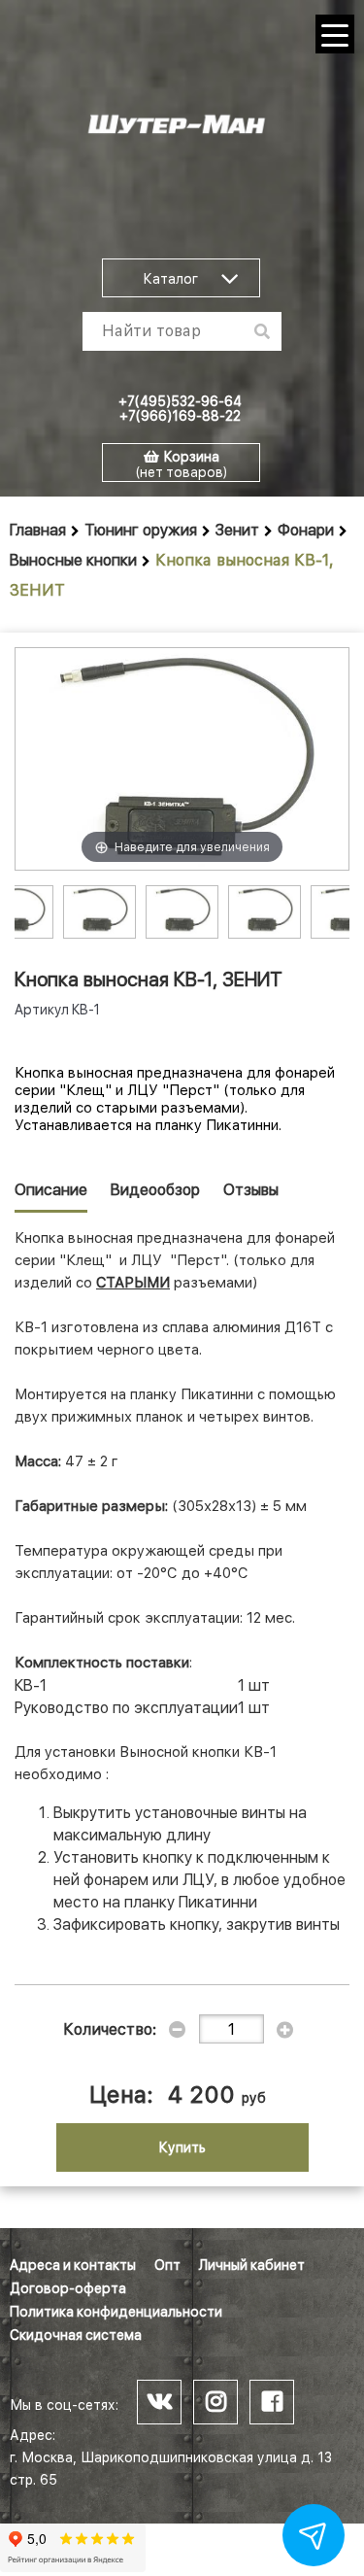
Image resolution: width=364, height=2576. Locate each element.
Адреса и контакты (73, 2265)
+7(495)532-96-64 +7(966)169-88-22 (180, 409)
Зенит (237, 530)
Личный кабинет (252, 2265)
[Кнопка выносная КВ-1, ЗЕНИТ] (99, 910)
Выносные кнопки (73, 560)
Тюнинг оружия (141, 530)
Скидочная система (76, 2335)
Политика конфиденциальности (116, 2312)
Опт (167, 2265)
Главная (38, 530)
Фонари (306, 530)
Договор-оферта (68, 2288)
